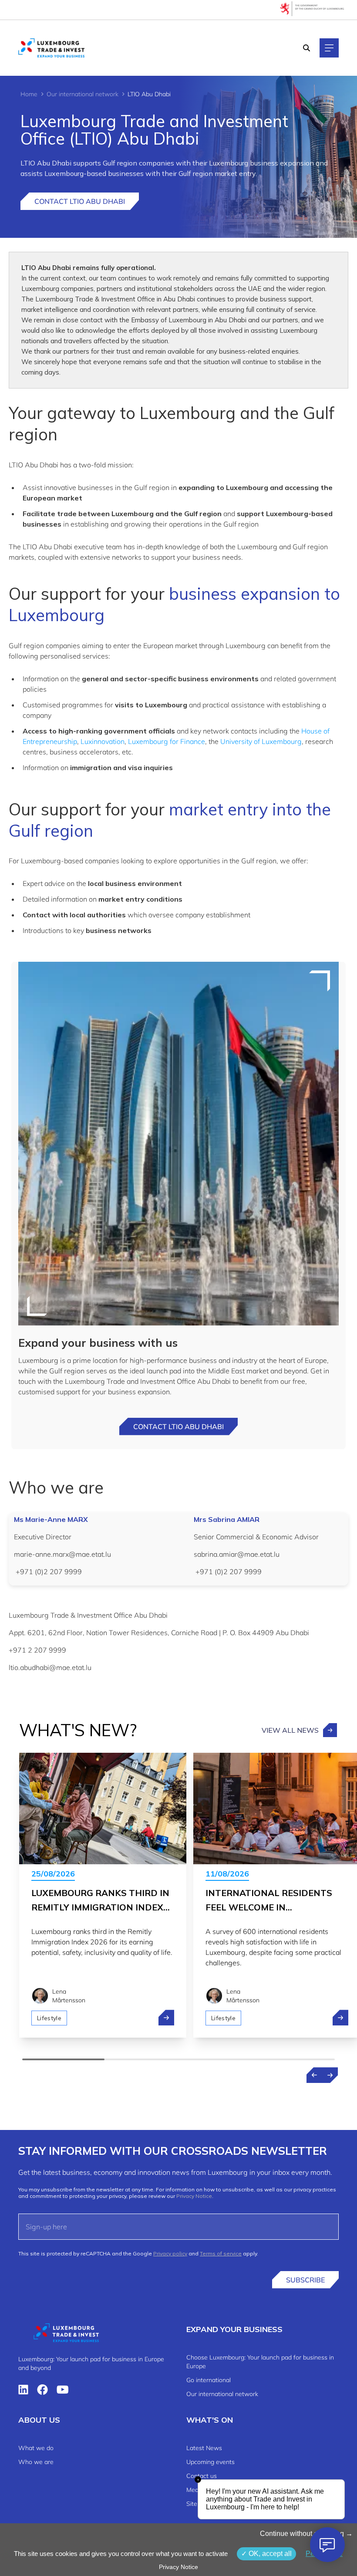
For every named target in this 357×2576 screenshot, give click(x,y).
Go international (209, 2380)
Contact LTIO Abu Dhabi (80, 201)
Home (29, 94)
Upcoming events (210, 2462)
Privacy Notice (194, 2196)
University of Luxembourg (261, 741)
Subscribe (305, 2280)
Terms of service (221, 2253)
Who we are (36, 2462)
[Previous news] (314, 2075)
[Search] (306, 48)
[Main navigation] (329, 48)
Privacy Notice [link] (178, 2567)
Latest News (204, 2448)
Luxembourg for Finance (167, 741)
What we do (36, 2448)
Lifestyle (49, 2018)
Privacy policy (170, 2253)
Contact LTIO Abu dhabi (178, 1427)
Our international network (83, 94)
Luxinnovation (103, 741)
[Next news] (330, 2075)
